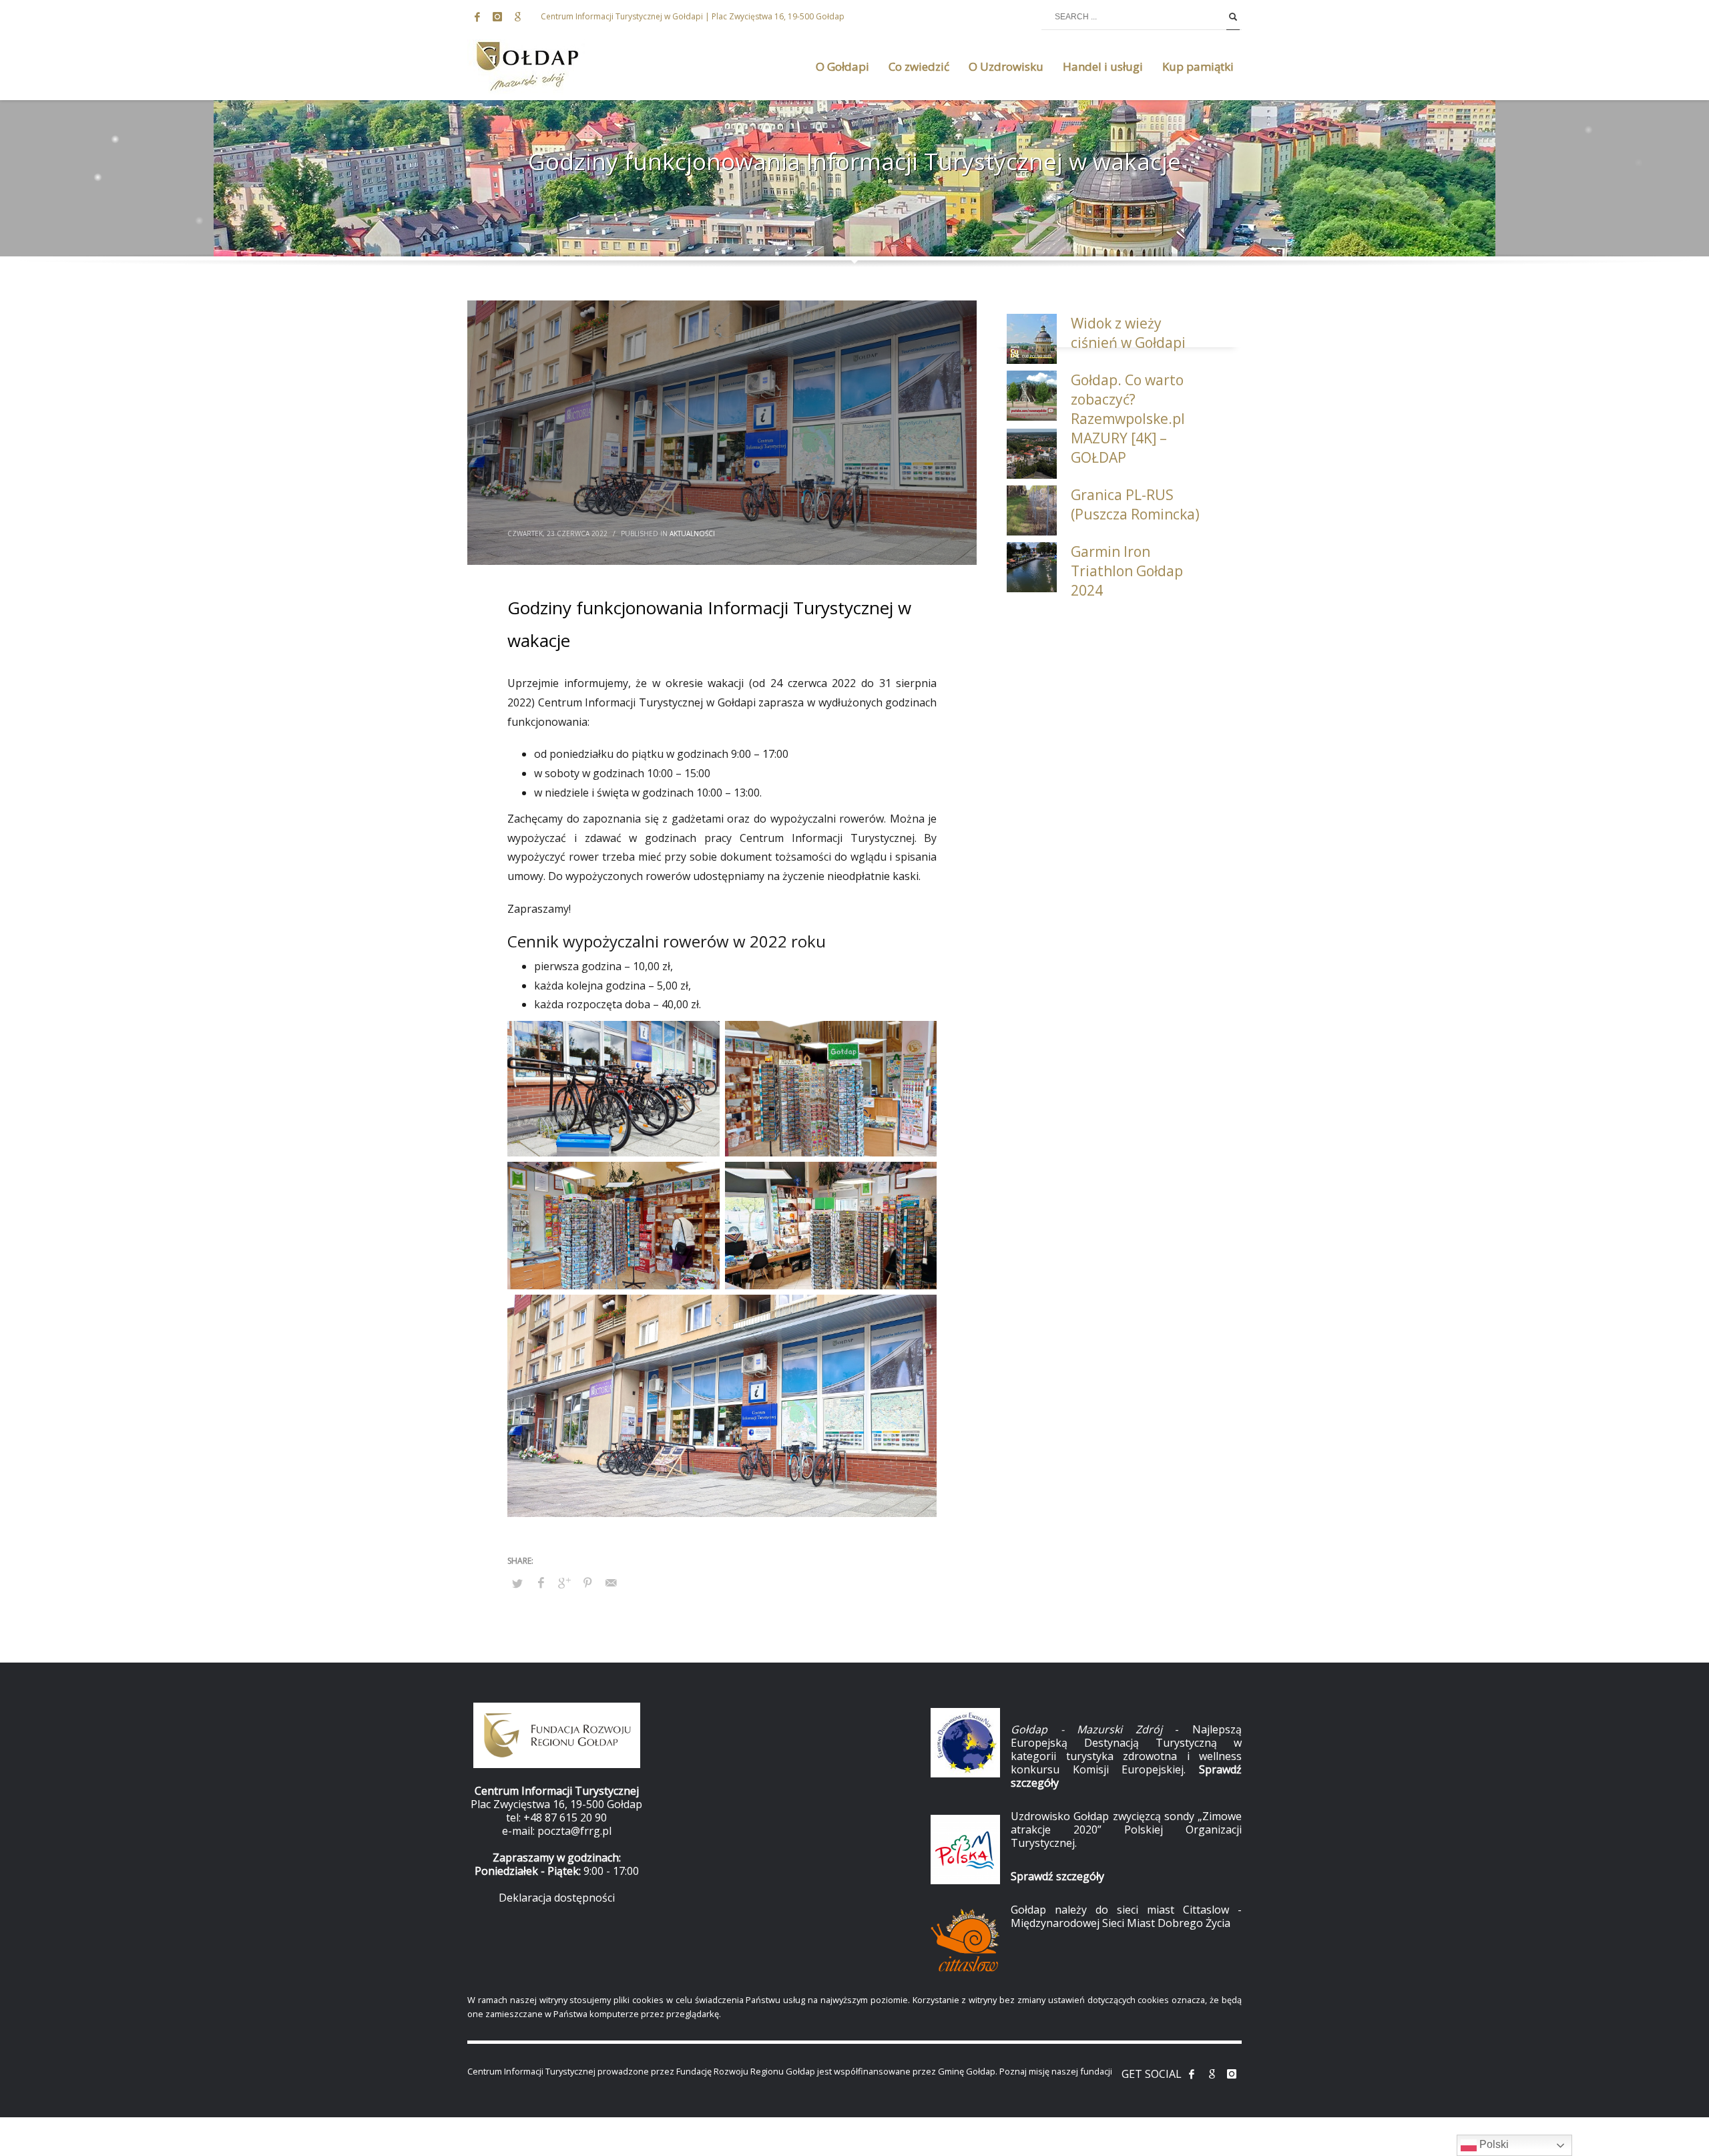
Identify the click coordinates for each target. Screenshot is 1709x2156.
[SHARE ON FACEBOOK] (541, 1582)
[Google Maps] (1212, 2074)
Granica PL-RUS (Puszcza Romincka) (1135, 504)
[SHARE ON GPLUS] (564, 1582)
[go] (1233, 17)
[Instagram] (497, 17)
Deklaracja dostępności (557, 1898)
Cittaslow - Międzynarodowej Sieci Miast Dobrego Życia (1126, 1916)
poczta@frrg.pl (574, 1831)
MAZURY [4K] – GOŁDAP (1119, 448)
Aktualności (692, 533)
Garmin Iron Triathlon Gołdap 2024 (1127, 571)
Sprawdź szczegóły (1057, 1876)
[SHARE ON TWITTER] (517, 1583)
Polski (1493, 2144)
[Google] (517, 17)
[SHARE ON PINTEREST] (587, 1582)
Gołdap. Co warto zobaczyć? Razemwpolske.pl (1128, 399)
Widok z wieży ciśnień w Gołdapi (1128, 333)
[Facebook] (477, 17)
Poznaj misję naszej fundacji (1056, 2071)
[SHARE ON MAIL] (611, 1582)
